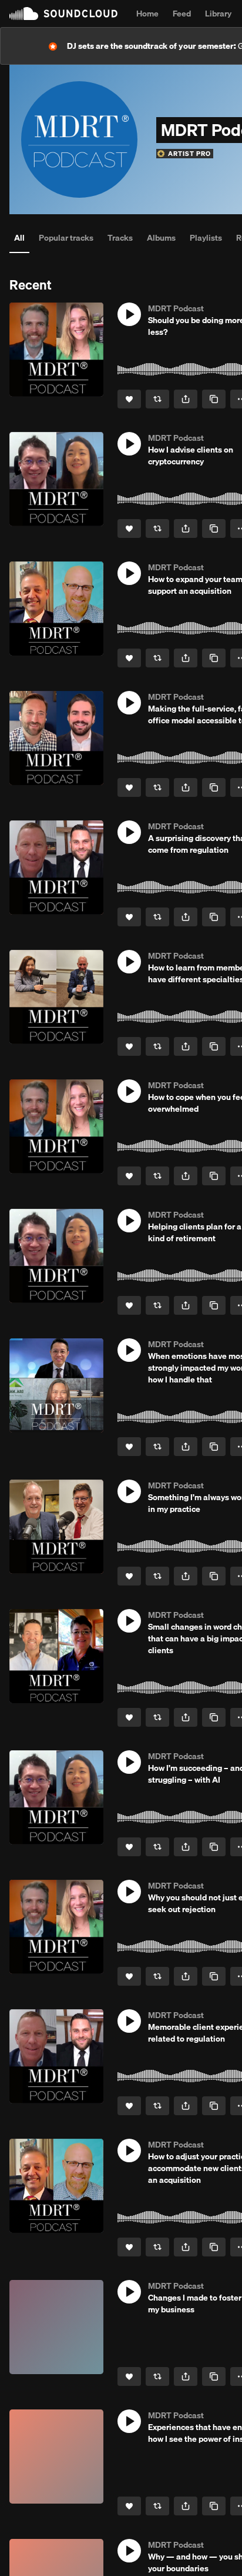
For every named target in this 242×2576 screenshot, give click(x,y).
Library (218, 14)
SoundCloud (63, 14)
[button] (129, 314)
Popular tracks (66, 238)
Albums (161, 238)
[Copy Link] (214, 399)
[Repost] (157, 399)
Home (147, 14)
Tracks (120, 238)
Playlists (206, 238)
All (19, 238)
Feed (182, 14)
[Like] (129, 399)
